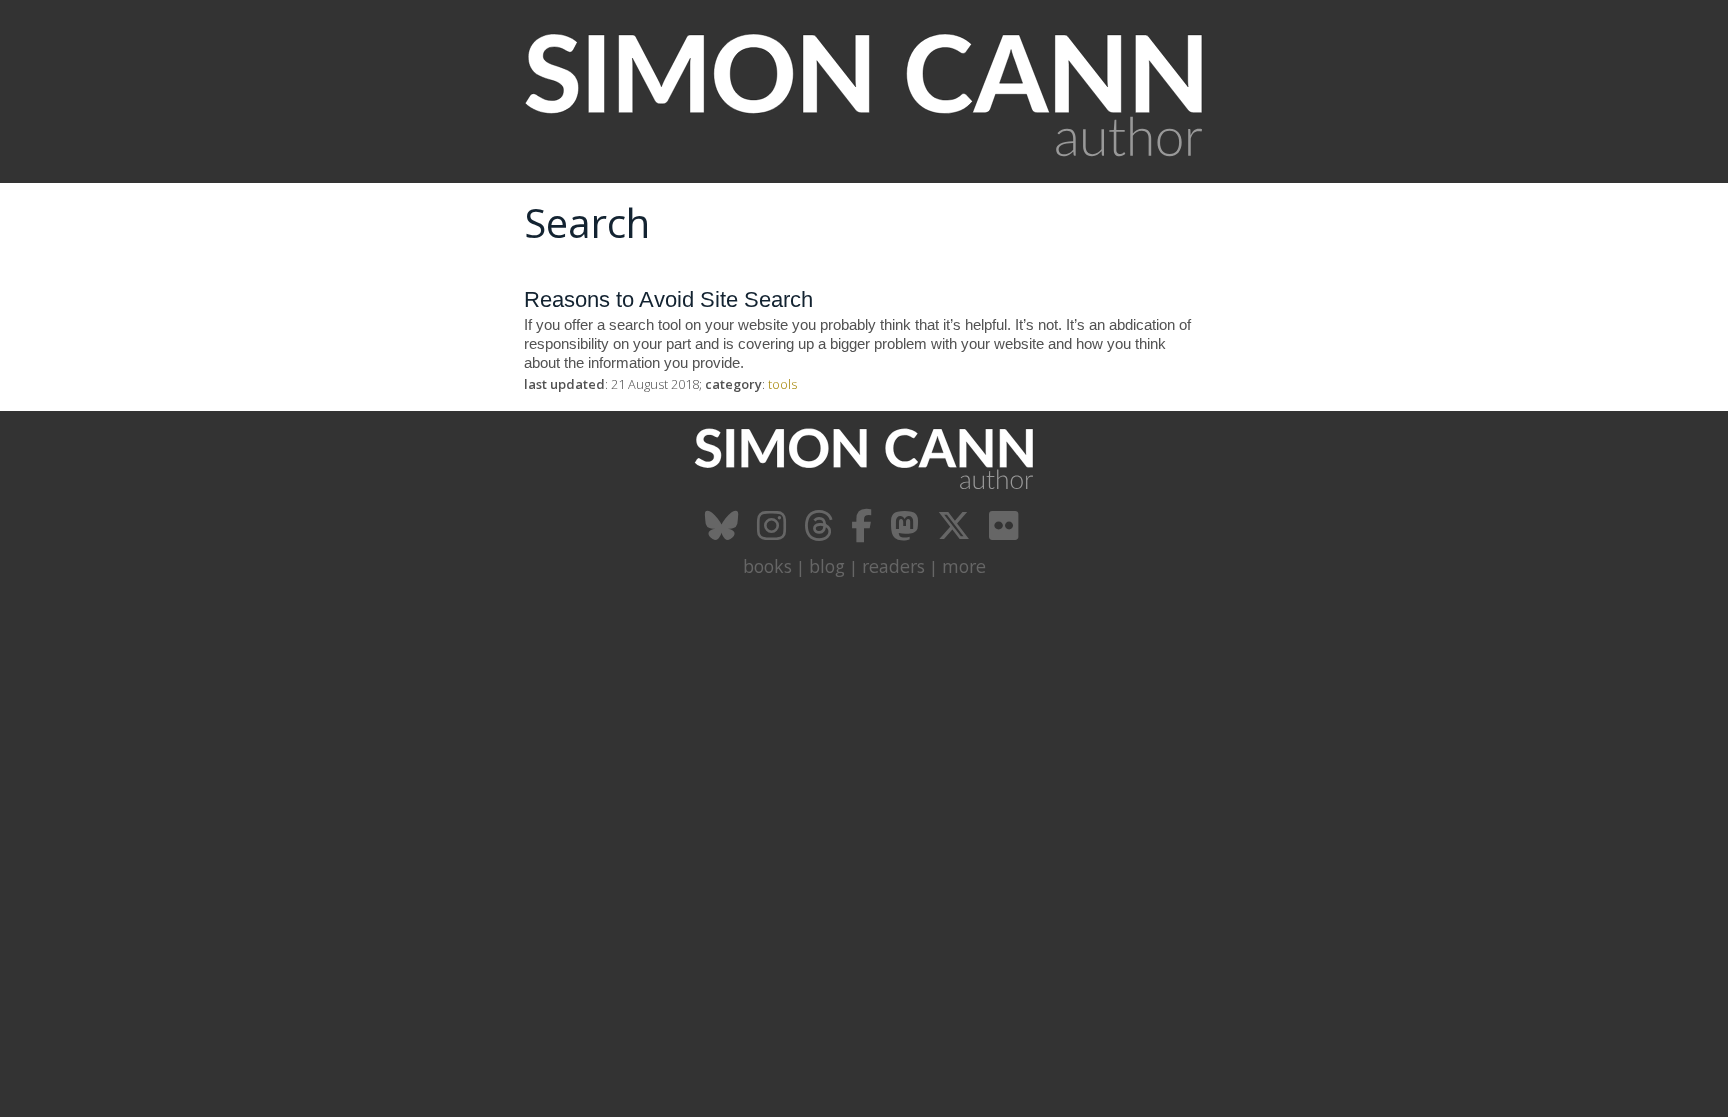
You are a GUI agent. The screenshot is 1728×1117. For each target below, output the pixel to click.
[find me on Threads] (821, 533)
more (964, 566)
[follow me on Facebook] (864, 533)
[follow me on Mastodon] (907, 533)
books (767, 566)
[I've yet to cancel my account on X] (956, 533)
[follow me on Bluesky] (724, 533)
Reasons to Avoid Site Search (668, 299)
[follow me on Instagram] (774, 533)
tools (782, 384)
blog (827, 566)
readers (893, 566)
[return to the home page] (864, 172)
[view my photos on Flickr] (1006, 533)
